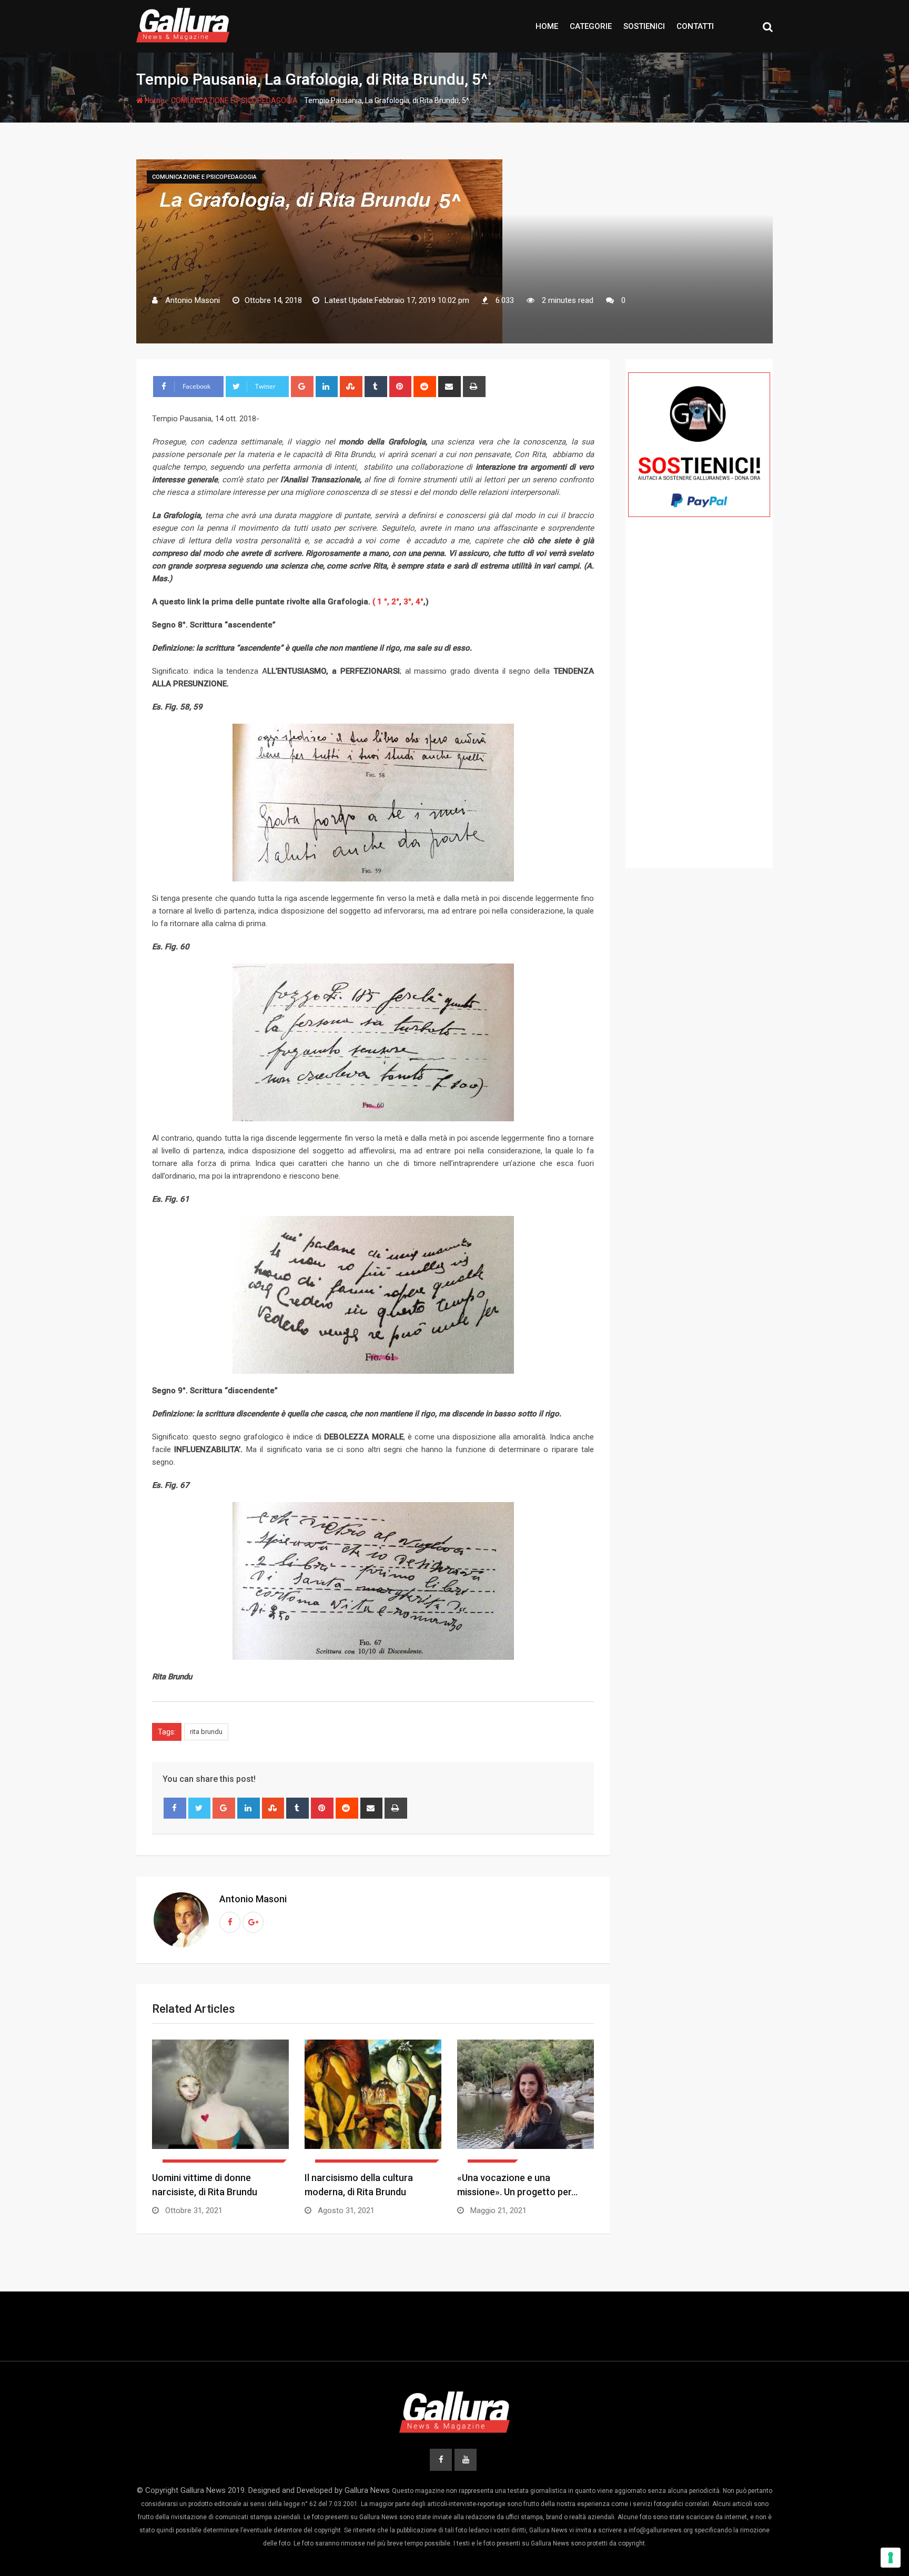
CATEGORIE (591, 26)
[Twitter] (200, 1808)
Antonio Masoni (253, 1899)
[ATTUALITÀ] (526, 2101)
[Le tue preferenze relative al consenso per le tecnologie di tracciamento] (891, 2558)
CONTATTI (695, 26)
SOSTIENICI (644, 26)
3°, (408, 602)
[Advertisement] (699, 708)
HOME (547, 26)
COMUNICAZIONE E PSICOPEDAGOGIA (234, 100)
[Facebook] (175, 1808)
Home (154, 100)
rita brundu (206, 1732)
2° (395, 602)
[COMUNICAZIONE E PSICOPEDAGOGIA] (220, 2101)
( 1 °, (381, 602)
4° (420, 602)
